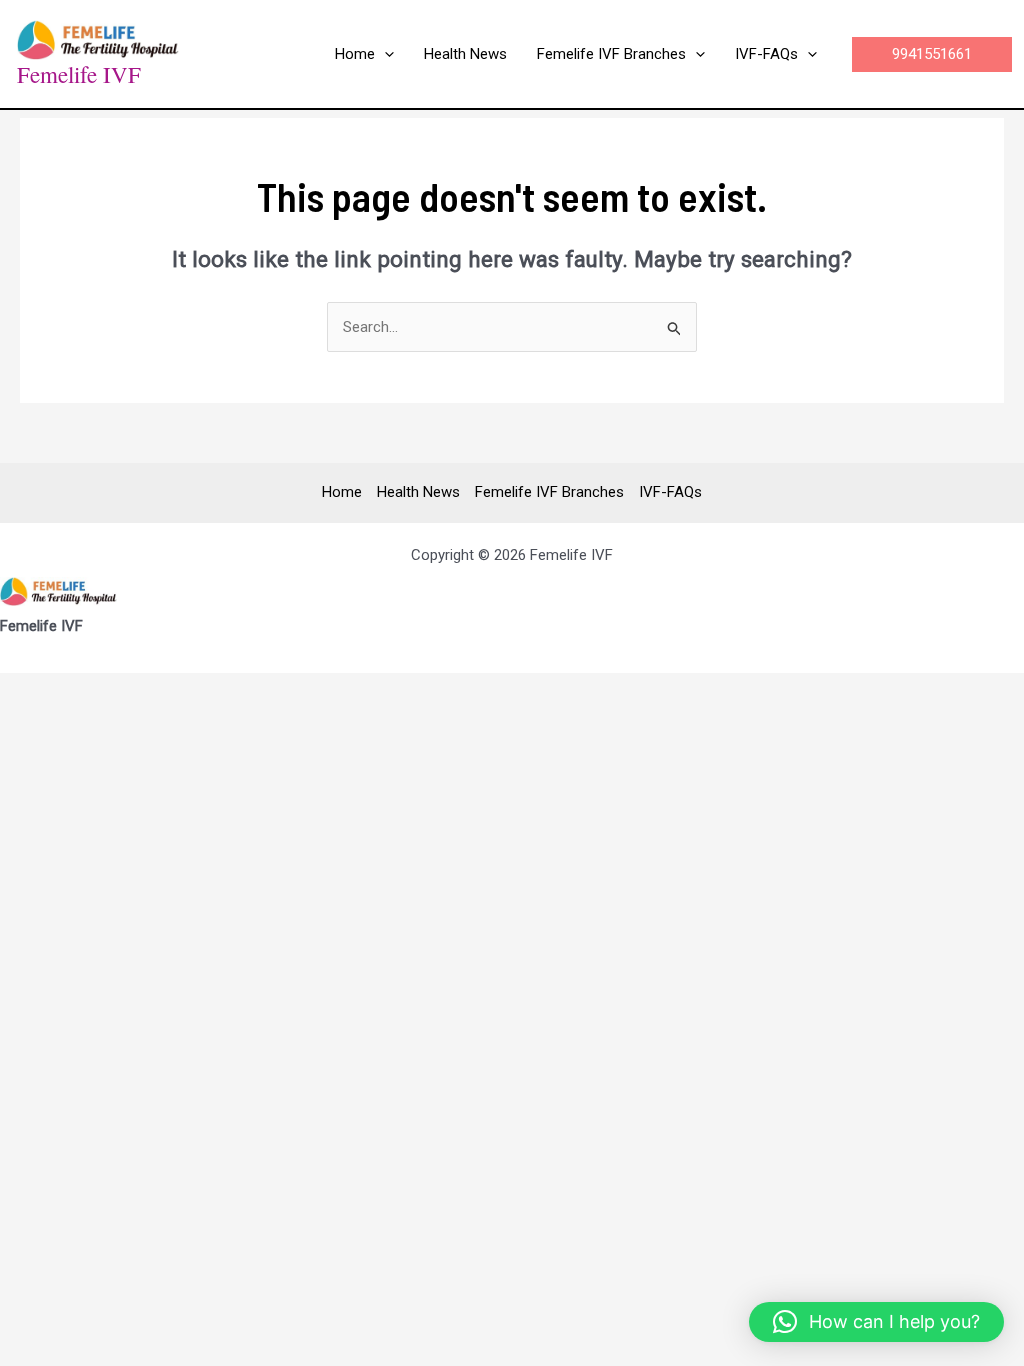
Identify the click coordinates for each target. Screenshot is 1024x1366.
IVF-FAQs (670, 492)
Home (342, 492)
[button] (384, 54)
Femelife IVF (79, 74)
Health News (418, 492)
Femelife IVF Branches (549, 492)
